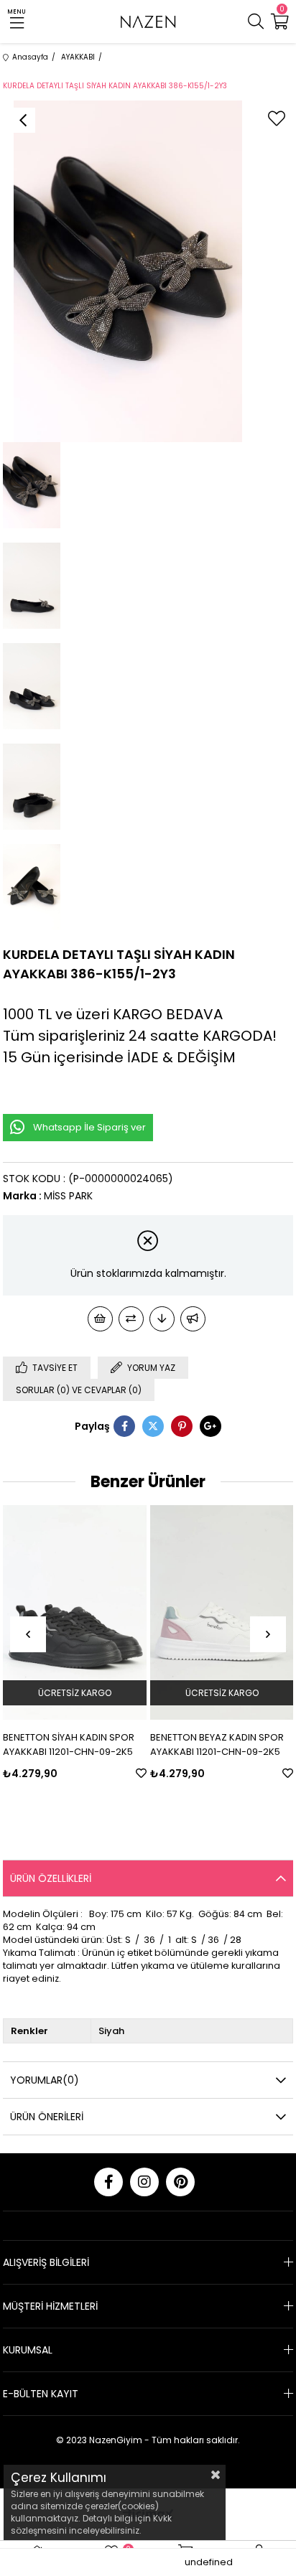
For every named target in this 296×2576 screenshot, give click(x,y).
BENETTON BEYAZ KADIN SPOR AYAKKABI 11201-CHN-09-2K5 (217, 1744)
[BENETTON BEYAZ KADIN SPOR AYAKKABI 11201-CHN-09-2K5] (222, 1612)
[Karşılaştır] (131, 1319)
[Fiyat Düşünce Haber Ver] (162, 1319)
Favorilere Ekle (141, 1773)
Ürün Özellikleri (51, 1878)
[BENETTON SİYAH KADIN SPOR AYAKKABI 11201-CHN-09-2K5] (74, 1612)
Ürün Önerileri (47, 2117)
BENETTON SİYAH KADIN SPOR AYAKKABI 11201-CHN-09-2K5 (69, 1744)
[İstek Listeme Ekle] (100, 1319)
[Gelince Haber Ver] (193, 1319)
